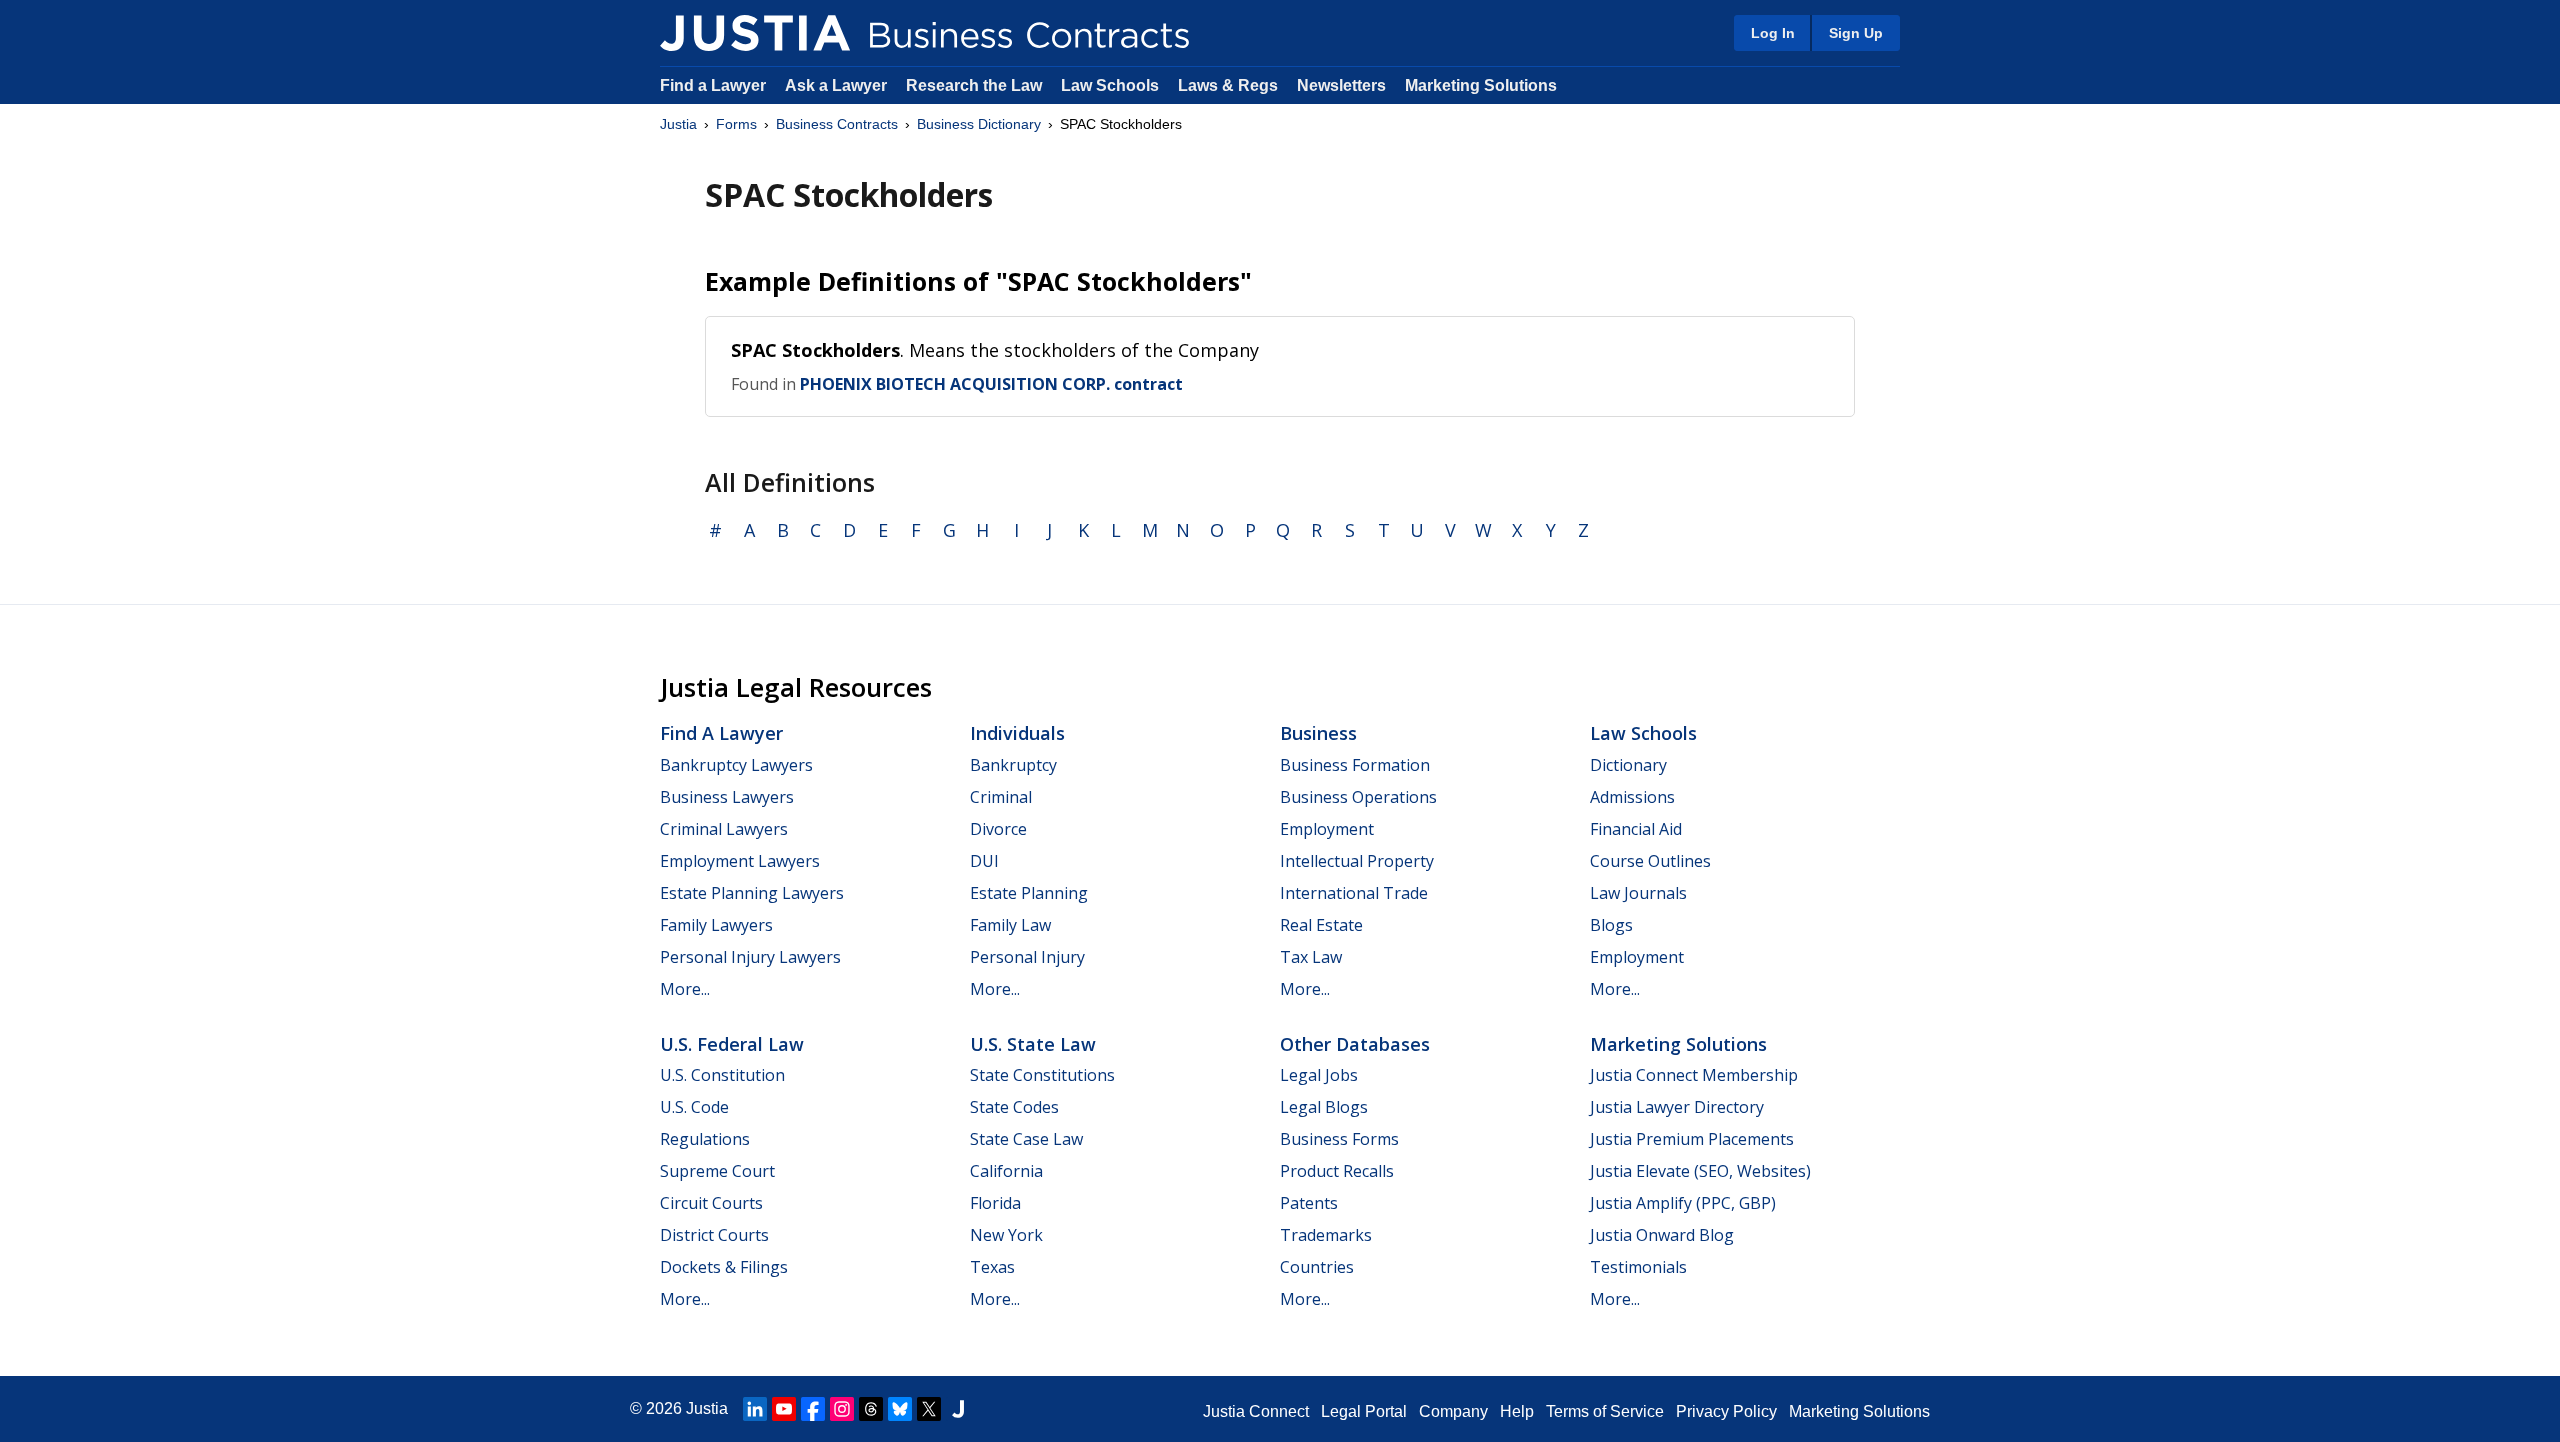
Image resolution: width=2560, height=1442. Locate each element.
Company (1453, 1411)
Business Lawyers (727, 797)
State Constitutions (1042, 1075)
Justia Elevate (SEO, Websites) (1700, 1171)
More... (685, 989)
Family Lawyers (716, 925)
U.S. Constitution (722, 1075)
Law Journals (1638, 893)
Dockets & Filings (724, 1267)
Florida (995, 1203)
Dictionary (1628, 765)
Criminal (1001, 797)
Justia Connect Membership (1694, 1075)
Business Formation (1355, 765)
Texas (992, 1267)
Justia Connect (1256, 1411)
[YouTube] (784, 1409)
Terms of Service (1605, 1411)
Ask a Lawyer (838, 85)
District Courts (714, 1235)
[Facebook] (813, 1409)
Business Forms (1339, 1139)
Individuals (1017, 733)
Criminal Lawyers (724, 829)
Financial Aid (1636, 829)
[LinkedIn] (755, 1409)
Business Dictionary (979, 124)
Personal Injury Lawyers (750, 957)
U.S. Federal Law (732, 1044)
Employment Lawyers (740, 861)
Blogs (1611, 925)
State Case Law (1026, 1139)
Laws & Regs (1228, 85)
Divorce (998, 829)
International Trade (1354, 893)
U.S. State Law (1033, 1044)
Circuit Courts (711, 1203)
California (1006, 1171)
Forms (736, 124)
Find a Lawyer (713, 85)
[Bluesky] (900, 1409)
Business (1318, 733)
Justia (678, 124)
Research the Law (974, 85)
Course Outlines (1650, 861)
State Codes (1014, 1107)
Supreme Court (717, 1171)
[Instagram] (842, 1409)
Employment (1327, 829)
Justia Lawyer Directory (1677, 1107)
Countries (1317, 1267)
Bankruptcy (1013, 765)
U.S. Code (694, 1107)
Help (1517, 1411)
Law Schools (1110, 85)
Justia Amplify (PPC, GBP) (1683, 1203)
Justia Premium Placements (1692, 1139)
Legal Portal (1364, 1411)
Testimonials (1638, 1267)
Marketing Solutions (1481, 85)
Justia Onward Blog (1662, 1235)
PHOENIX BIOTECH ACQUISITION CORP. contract (991, 384)
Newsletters (1341, 85)
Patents (1309, 1203)
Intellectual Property (1357, 861)
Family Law (1010, 925)
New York (1006, 1235)
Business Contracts (837, 124)
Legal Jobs (1319, 1075)
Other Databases (1355, 1044)
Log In (1773, 33)
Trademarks (1326, 1235)
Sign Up (1856, 33)
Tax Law (1311, 957)
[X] (929, 1409)
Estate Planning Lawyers (752, 893)
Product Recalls (1337, 1171)
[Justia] (755, 33)
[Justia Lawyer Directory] (958, 1409)
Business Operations (1358, 797)
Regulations (705, 1139)
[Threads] (871, 1409)
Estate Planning (1029, 893)
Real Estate (1321, 925)
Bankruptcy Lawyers (736, 765)
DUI (984, 861)
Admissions (1632, 797)
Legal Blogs (1324, 1107)
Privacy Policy (1726, 1411)
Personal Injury (1027, 957)
